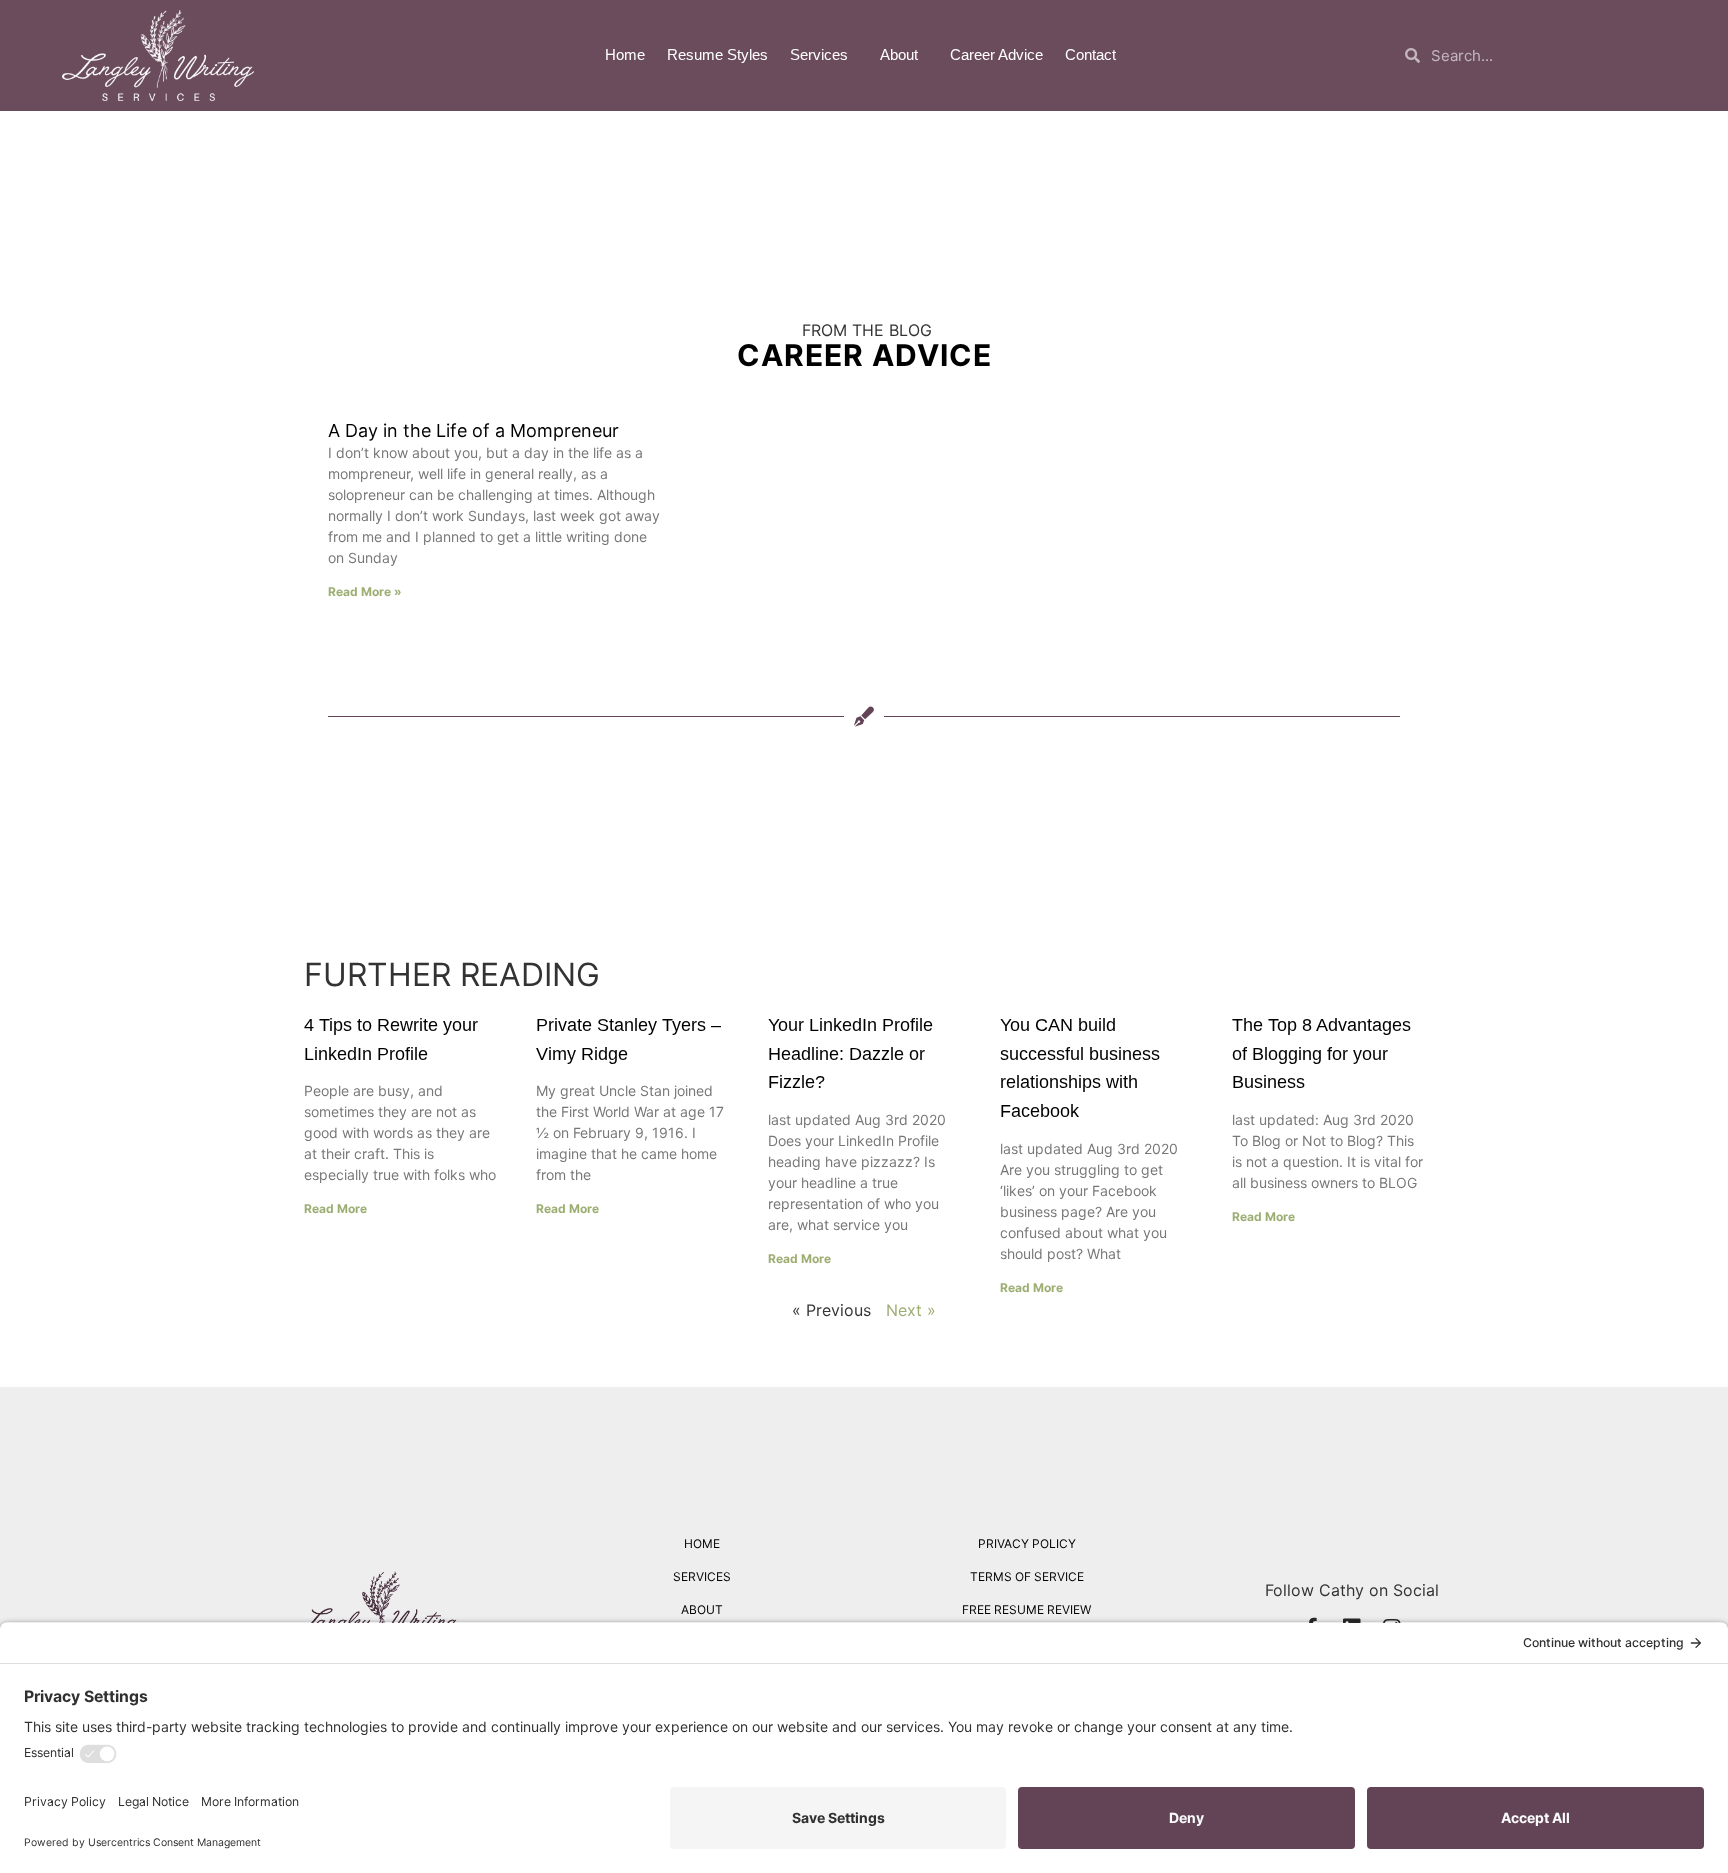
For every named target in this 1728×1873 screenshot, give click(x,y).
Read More (335, 1208)
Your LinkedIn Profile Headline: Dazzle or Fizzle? (850, 1054)
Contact (1090, 54)
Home (625, 54)
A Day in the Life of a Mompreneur (473, 430)
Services (819, 54)
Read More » (365, 591)
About (899, 54)
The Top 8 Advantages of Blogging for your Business (1321, 1054)
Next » (911, 1310)
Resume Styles (717, 54)
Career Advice (996, 54)
